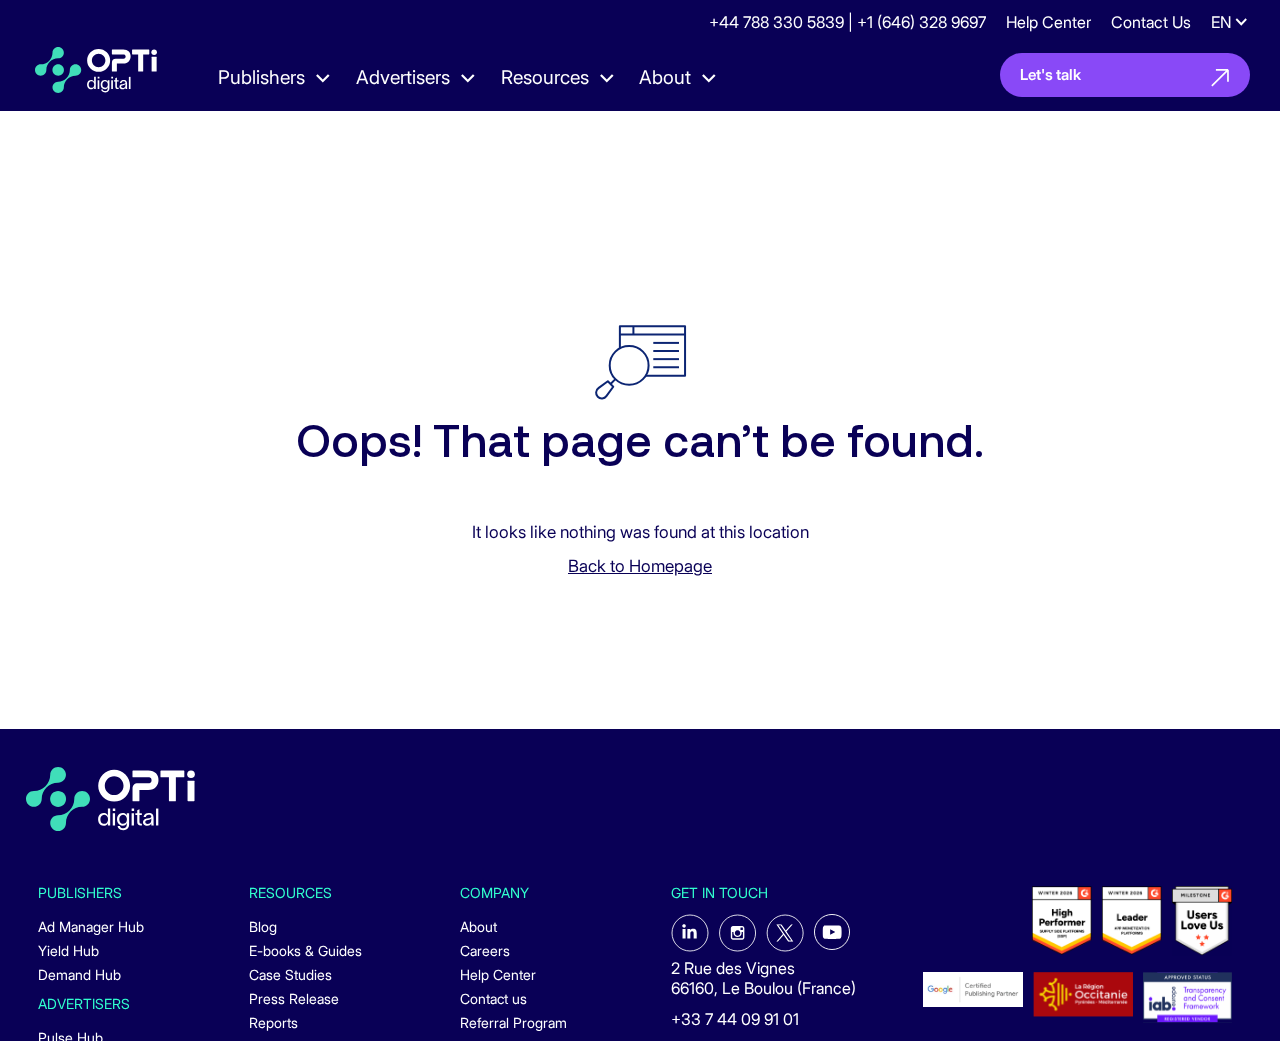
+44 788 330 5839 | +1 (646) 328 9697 (847, 22)
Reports (273, 1022)
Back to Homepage (640, 566)
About (478, 926)
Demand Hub (79, 974)
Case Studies (290, 974)
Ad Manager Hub (91, 926)
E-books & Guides (305, 950)
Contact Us (1151, 22)
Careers (485, 950)
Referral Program (513, 1022)
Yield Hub (68, 950)
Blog (263, 926)
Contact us (493, 998)
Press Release (294, 998)
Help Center (1048, 22)
